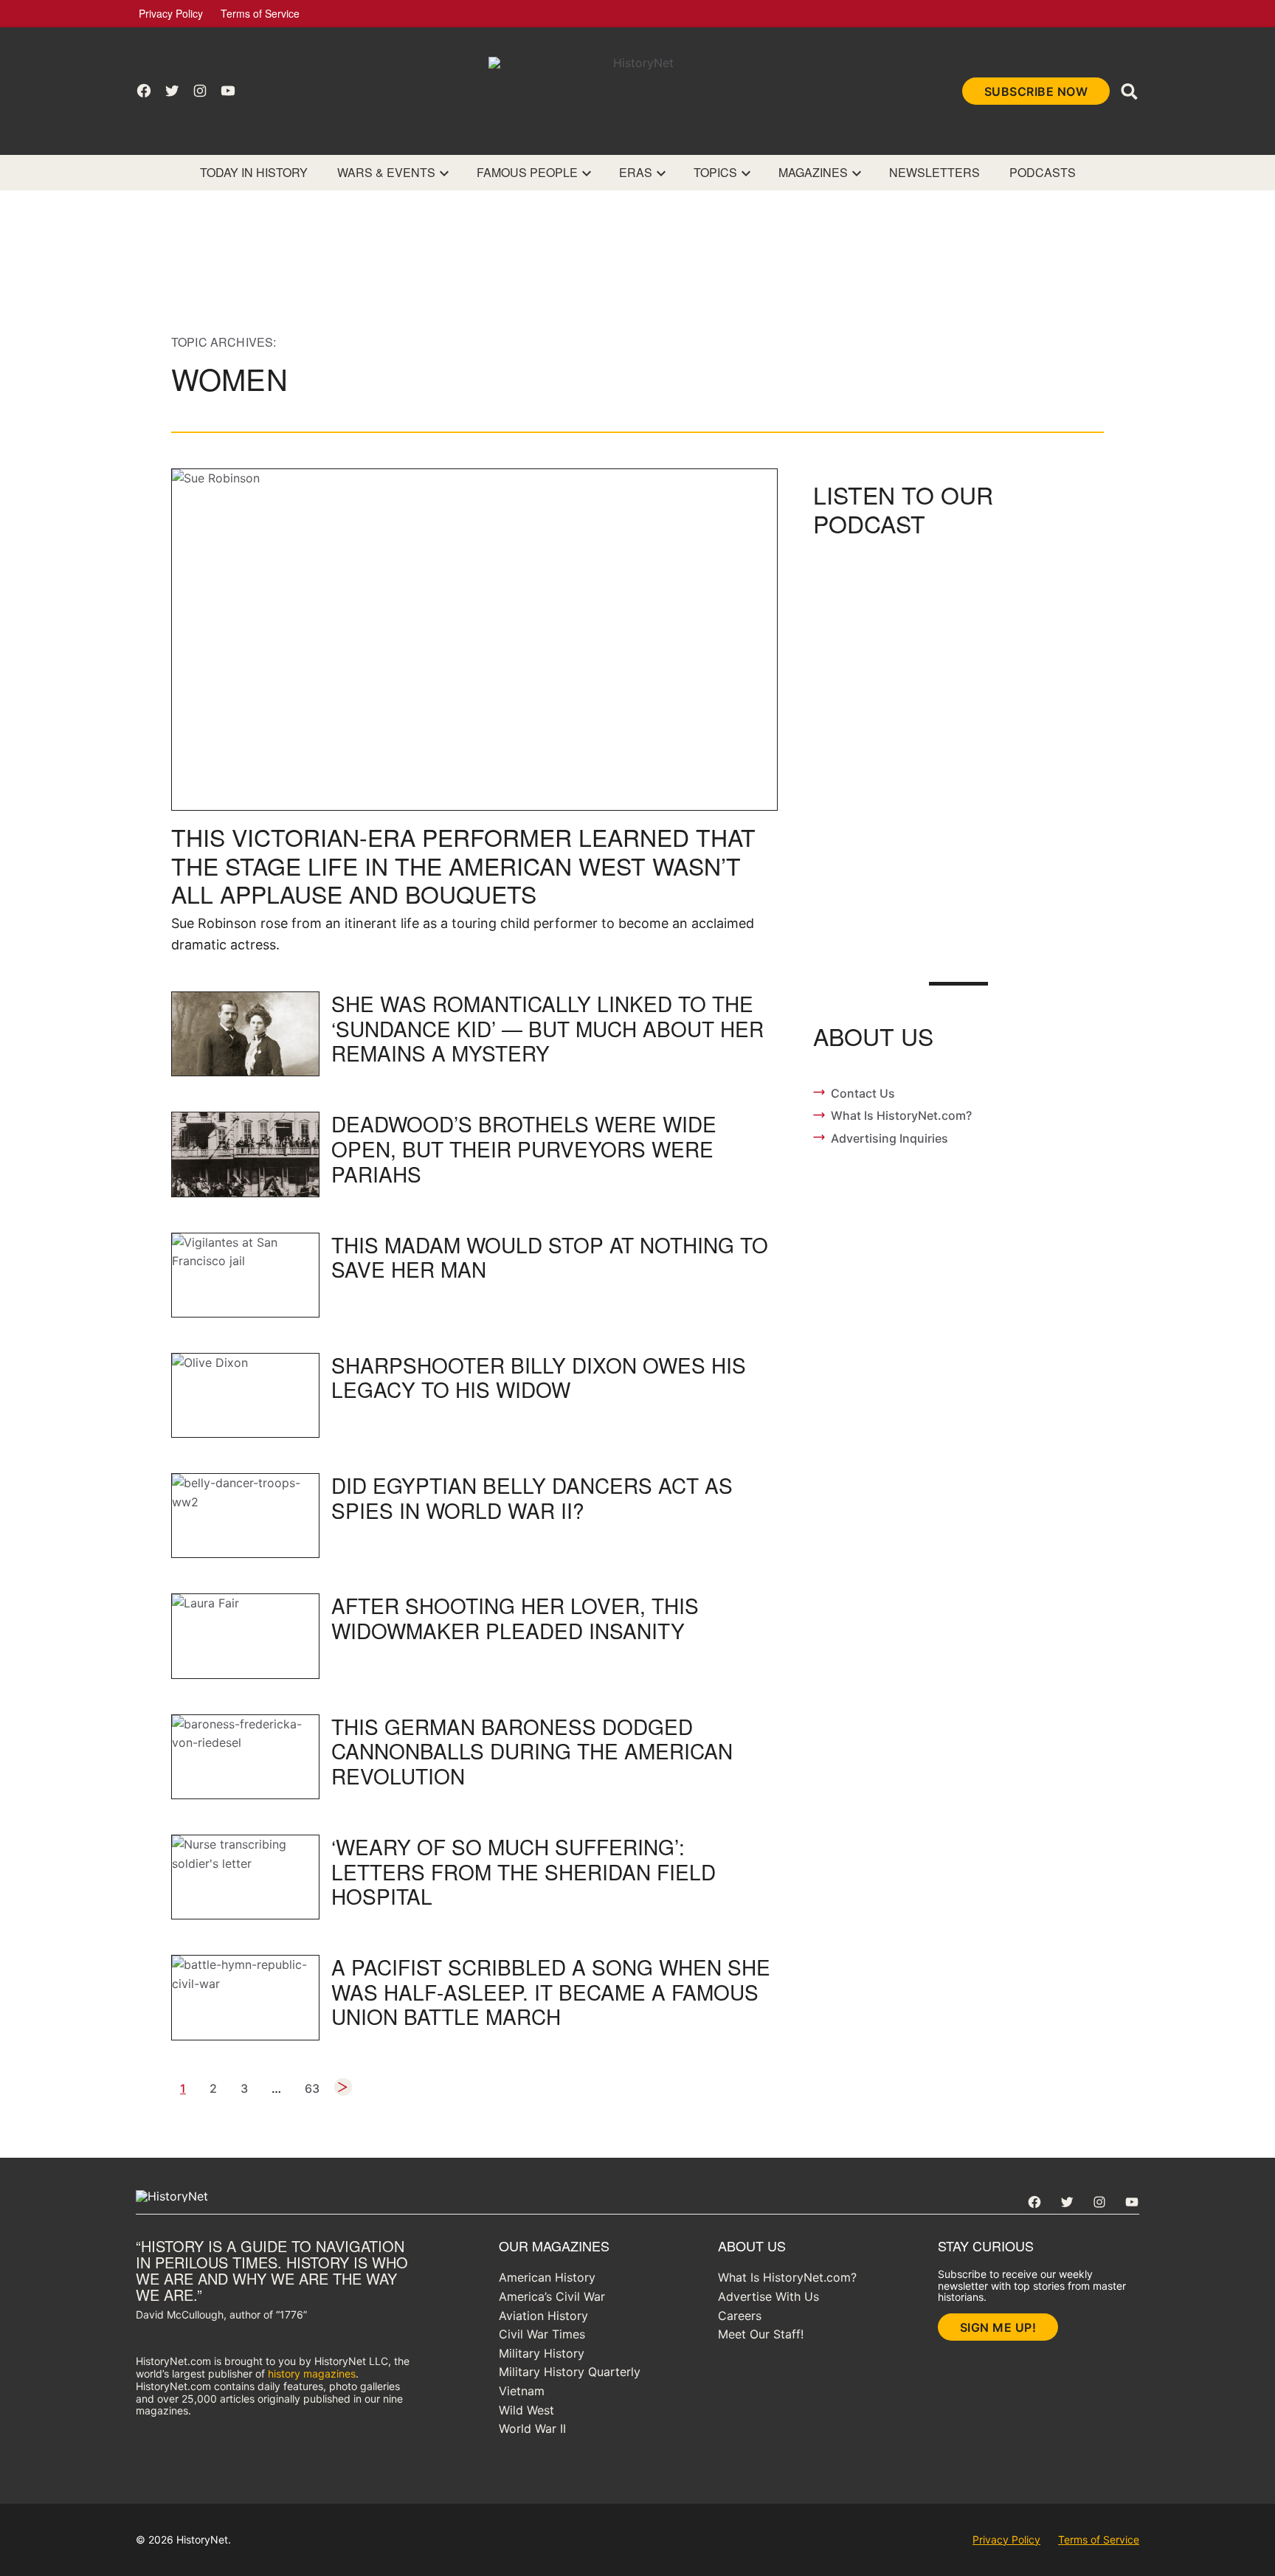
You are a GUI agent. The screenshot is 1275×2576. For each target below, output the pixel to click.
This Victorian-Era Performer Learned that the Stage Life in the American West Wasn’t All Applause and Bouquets (463, 865)
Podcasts (1043, 172)
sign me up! (998, 2327)
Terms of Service (260, 13)
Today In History (254, 172)
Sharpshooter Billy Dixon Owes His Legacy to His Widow (539, 1377)
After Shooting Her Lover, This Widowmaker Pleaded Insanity (515, 1618)
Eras (636, 172)
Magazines (813, 172)
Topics (715, 172)
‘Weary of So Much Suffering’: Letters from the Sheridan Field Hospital (524, 1871)
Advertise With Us (768, 2296)
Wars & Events (386, 172)
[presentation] (444, 173)
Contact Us (863, 1093)
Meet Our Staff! (761, 2334)
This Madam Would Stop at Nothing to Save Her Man (550, 1257)
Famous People (527, 172)
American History (547, 2277)
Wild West (526, 2410)
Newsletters (934, 172)
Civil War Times (542, 2334)
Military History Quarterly (570, 2372)
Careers (740, 2316)
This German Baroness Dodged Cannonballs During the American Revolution (532, 1751)
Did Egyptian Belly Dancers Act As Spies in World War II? (532, 1498)
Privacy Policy (171, 13)
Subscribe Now (1036, 91)
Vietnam (522, 2391)
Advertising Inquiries (889, 1138)
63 (312, 2088)
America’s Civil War (552, 2296)
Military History (542, 2353)
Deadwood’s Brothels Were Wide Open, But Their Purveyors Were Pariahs (524, 1148)
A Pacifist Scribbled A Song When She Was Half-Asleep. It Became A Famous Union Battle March (551, 1991)
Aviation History (543, 2316)
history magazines (312, 2374)
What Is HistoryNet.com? (901, 1115)
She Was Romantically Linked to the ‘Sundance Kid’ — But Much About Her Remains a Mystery (547, 1028)
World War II (532, 2428)
